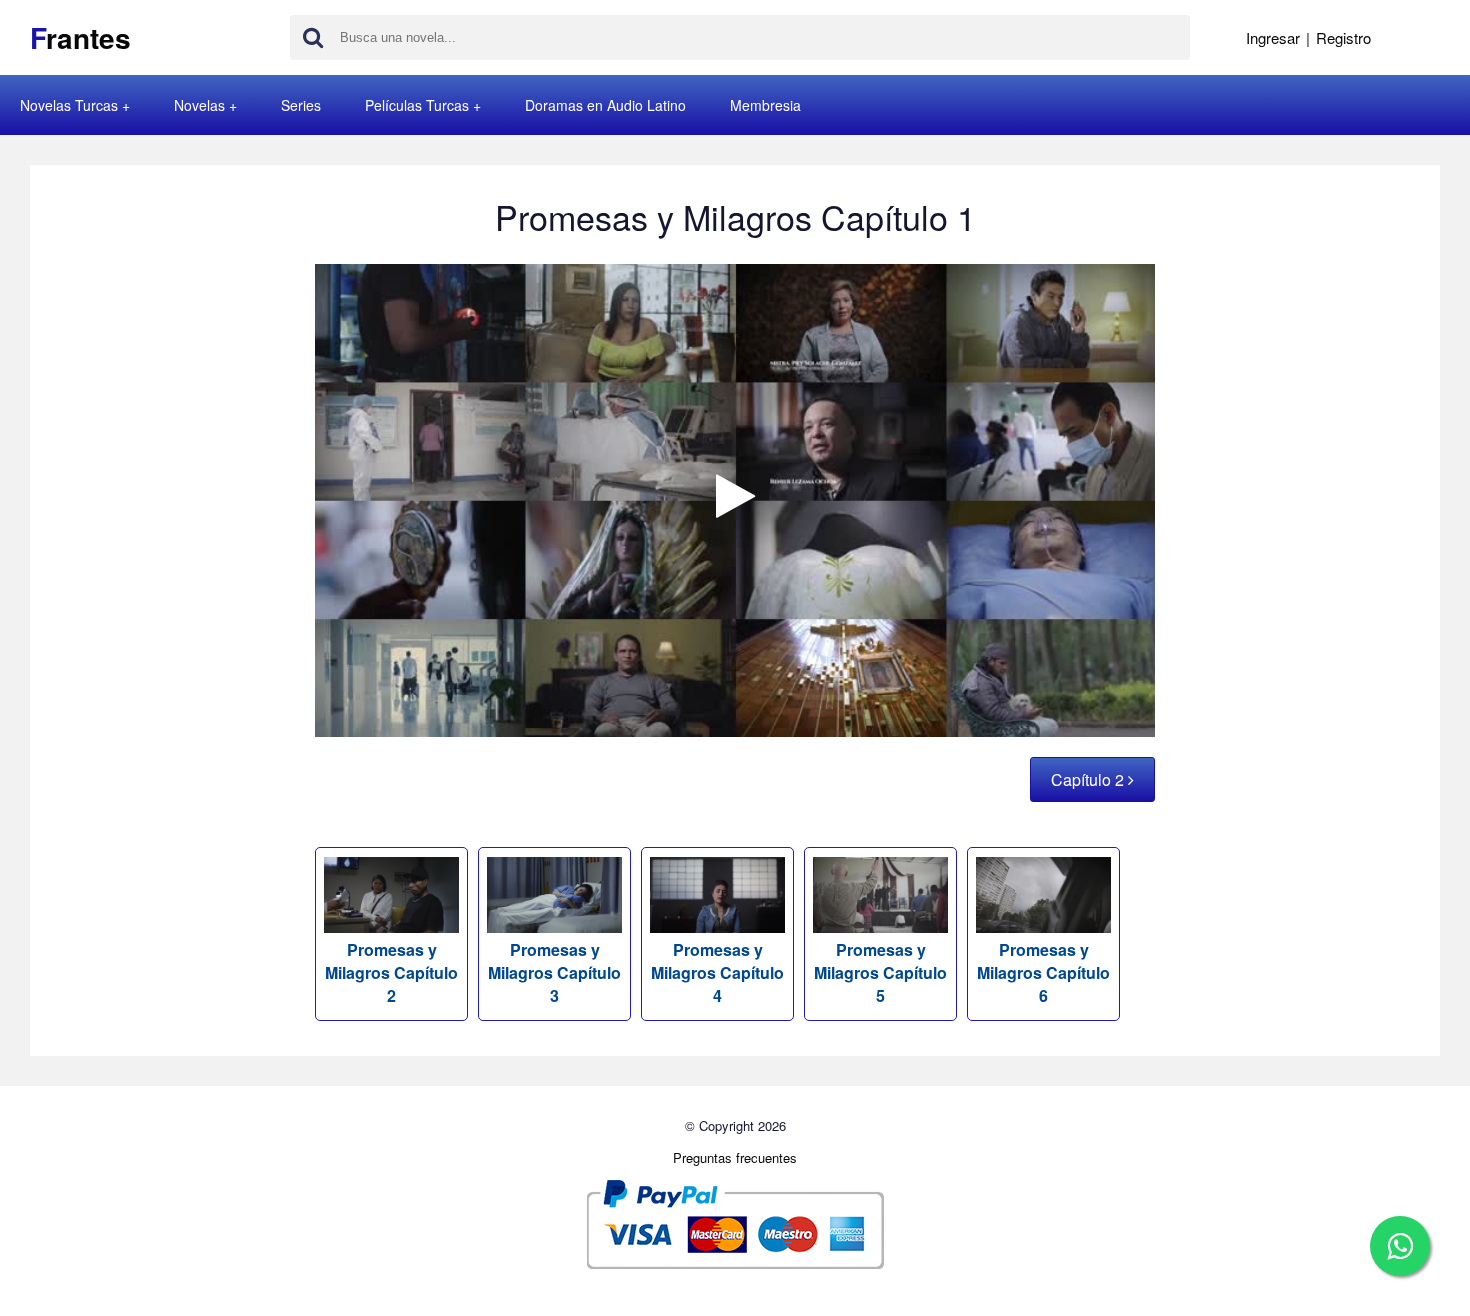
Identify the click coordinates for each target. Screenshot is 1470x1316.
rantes (80, 37)
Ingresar (1273, 37)
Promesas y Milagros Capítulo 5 (880, 972)
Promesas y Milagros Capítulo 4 (717, 972)
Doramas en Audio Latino (605, 105)
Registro (1343, 37)
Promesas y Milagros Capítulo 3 (554, 972)
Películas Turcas (417, 105)
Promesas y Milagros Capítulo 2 (391, 972)
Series (301, 105)
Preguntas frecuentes (735, 1157)
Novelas (199, 105)
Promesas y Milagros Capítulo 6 (1043, 972)
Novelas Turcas (69, 105)
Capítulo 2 (1089, 779)
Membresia (765, 105)
